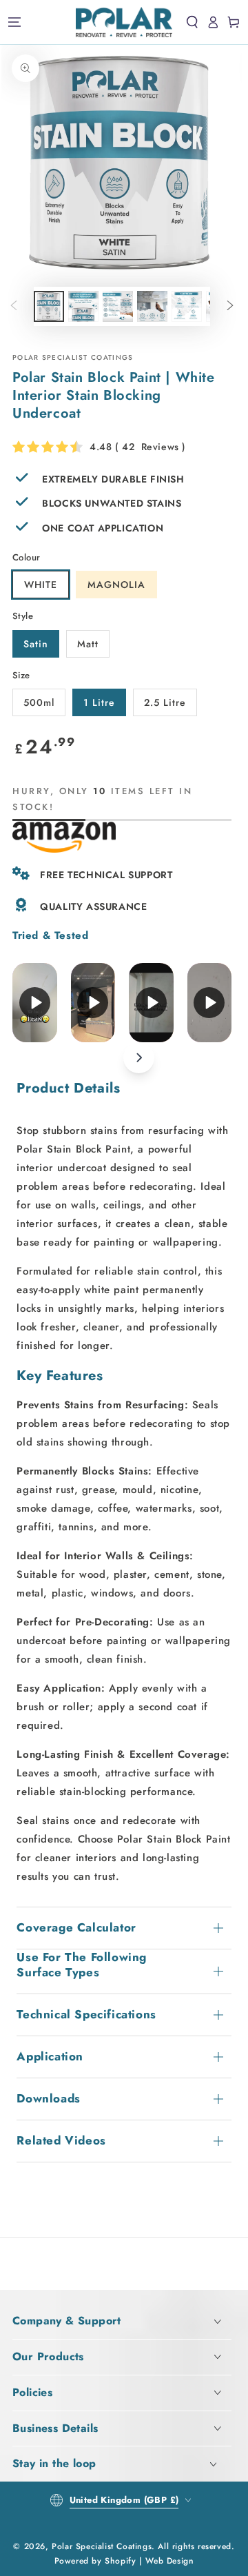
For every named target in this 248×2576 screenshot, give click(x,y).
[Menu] (14, 22)
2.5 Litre (165, 702)
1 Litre (99, 702)
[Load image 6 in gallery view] (187, 306)
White (41, 585)
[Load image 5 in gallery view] (152, 306)
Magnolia (116, 585)
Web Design (169, 2561)
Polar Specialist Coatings (102, 2546)
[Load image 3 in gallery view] (83, 306)
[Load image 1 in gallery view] (49, 306)
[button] (192, 22)
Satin (36, 644)
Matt (88, 644)
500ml (39, 702)
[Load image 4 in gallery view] (118, 306)
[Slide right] (230, 307)
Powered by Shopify (95, 2561)
